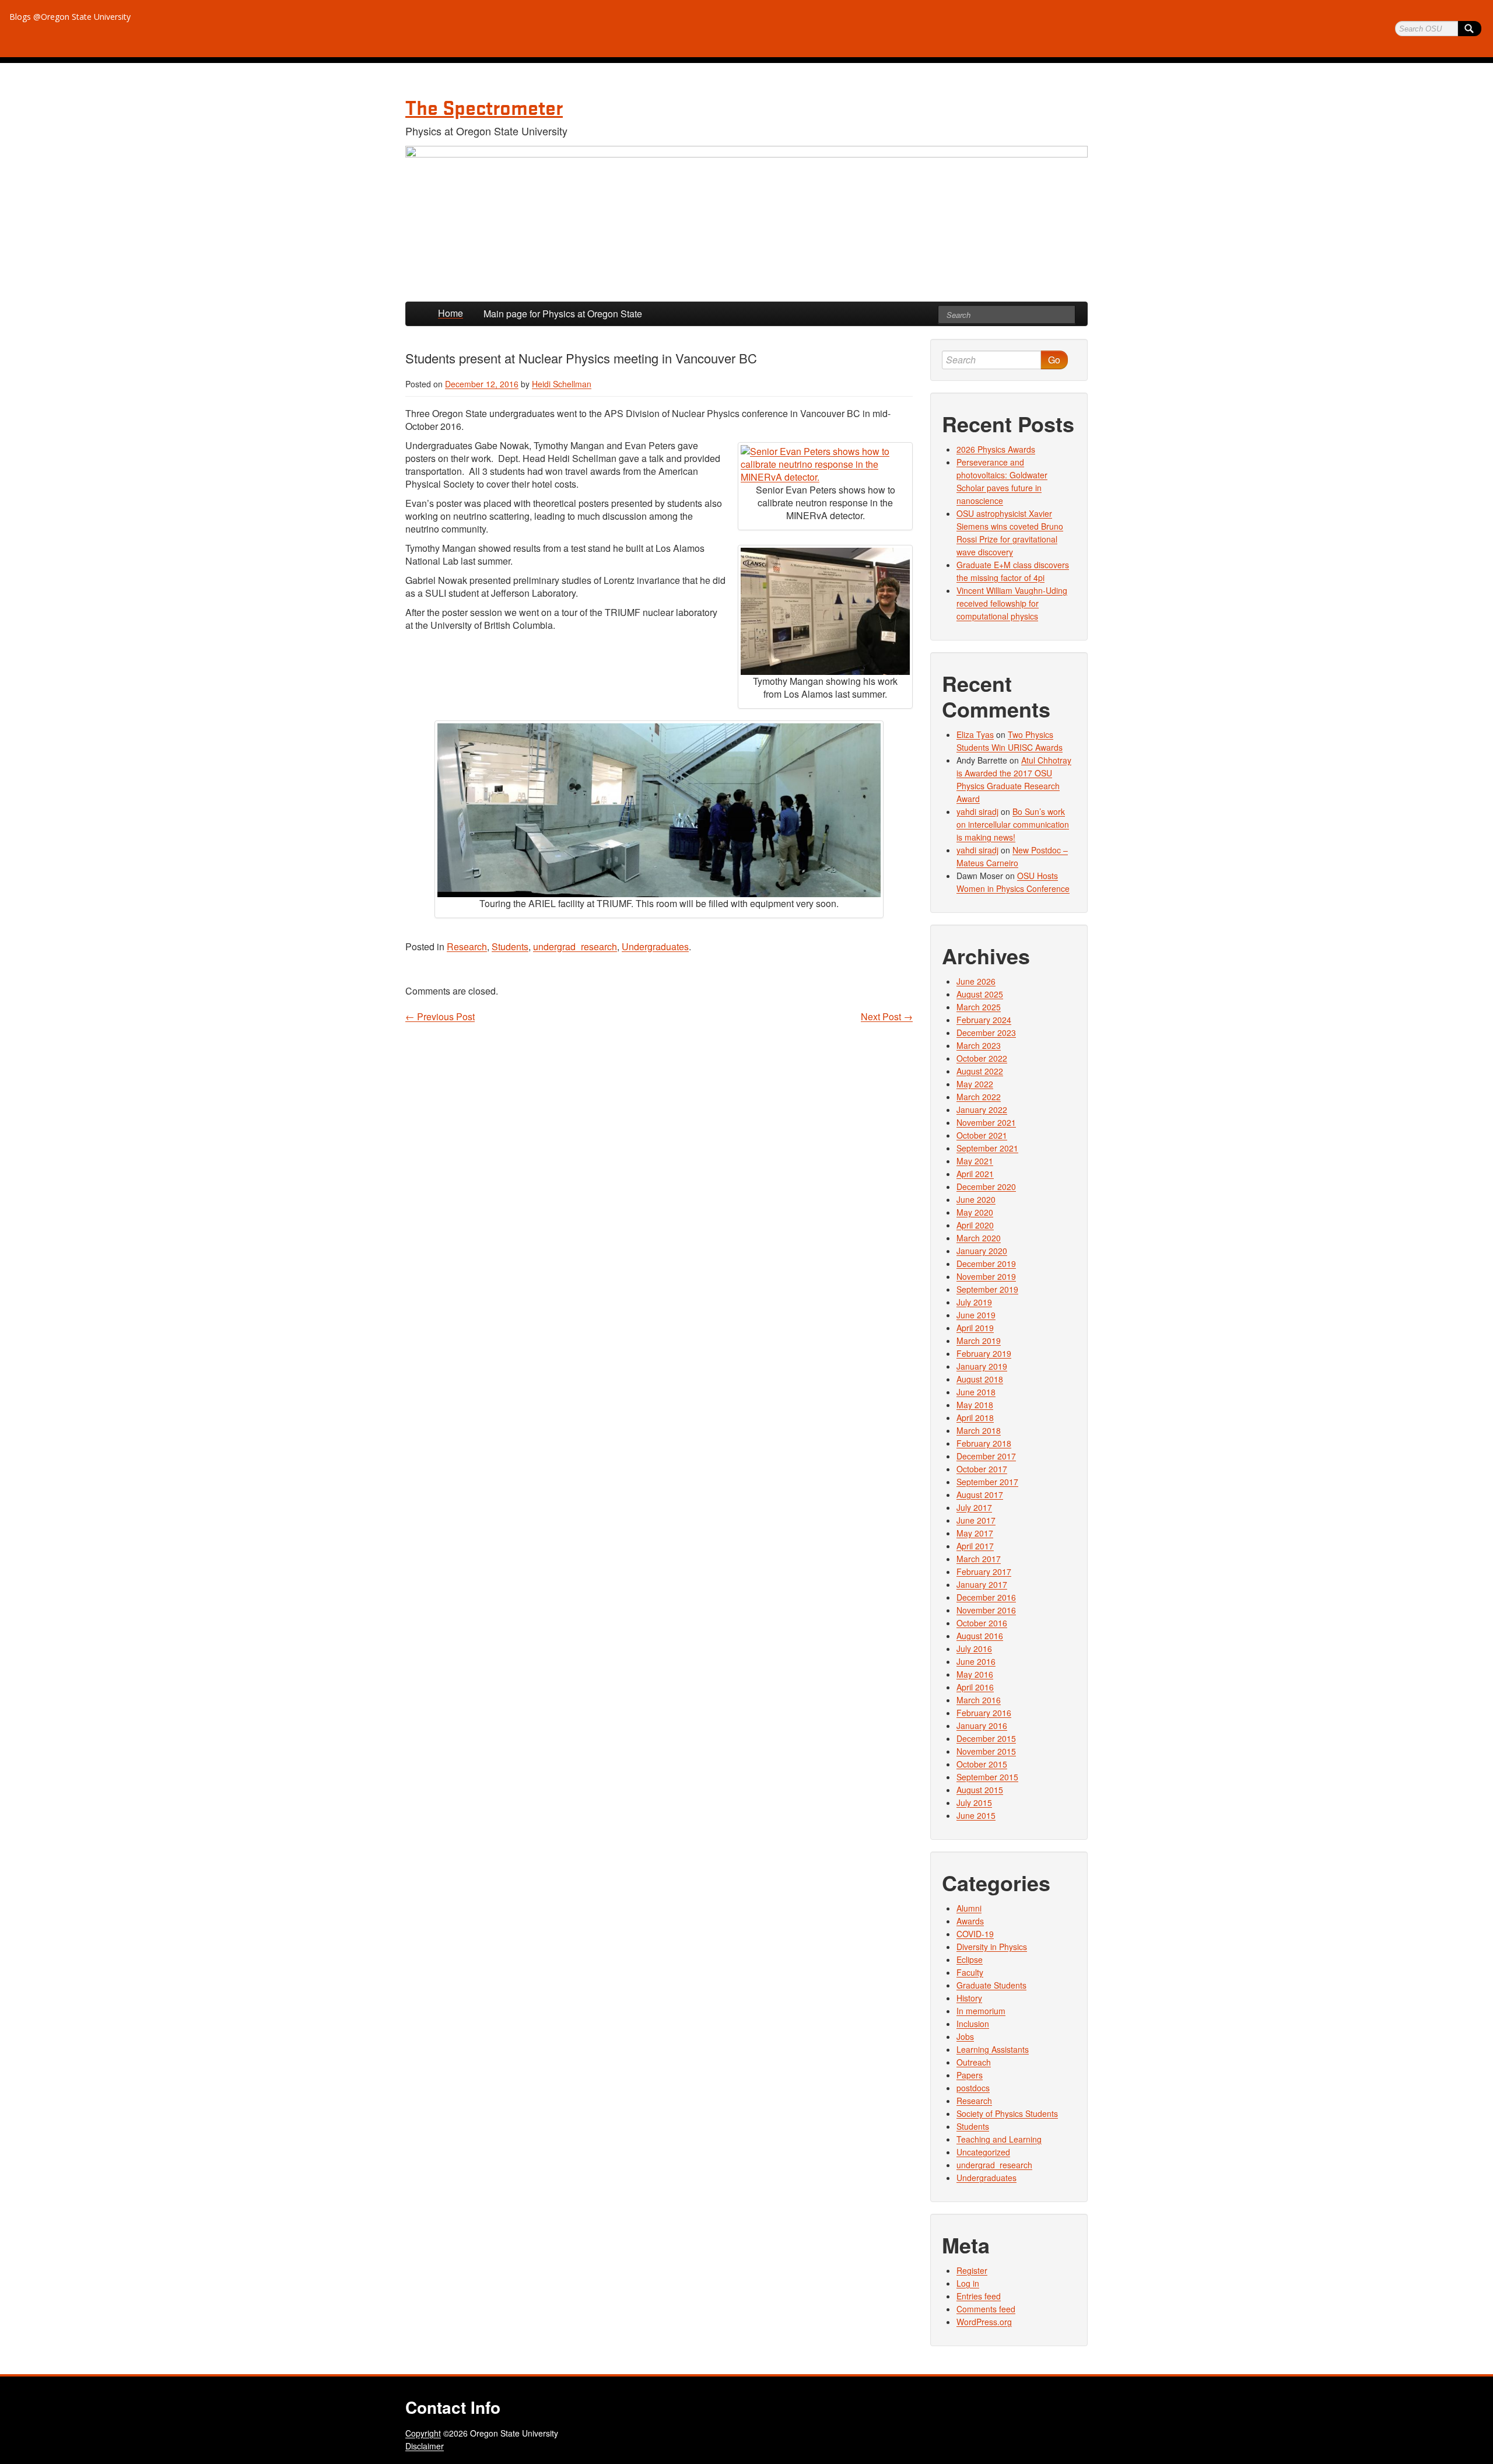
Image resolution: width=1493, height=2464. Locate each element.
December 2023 (986, 1032)
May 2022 (975, 1084)
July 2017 (974, 1507)
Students (510, 946)
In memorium (981, 2011)
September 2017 (987, 1482)
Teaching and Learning (999, 2139)
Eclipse (970, 1959)
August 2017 (980, 1494)
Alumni (969, 1908)
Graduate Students (991, 1985)
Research (467, 946)
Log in (968, 2283)
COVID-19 (975, 1934)
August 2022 (980, 1071)
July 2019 (974, 1302)
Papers (970, 2075)
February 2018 (984, 1443)
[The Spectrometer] (746, 218)
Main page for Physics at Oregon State (563, 314)
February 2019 (984, 1353)
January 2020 (982, 1251)
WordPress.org (984, 2322)
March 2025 (979, 1007)
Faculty (970, 1972)
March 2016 (979, 1700)
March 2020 (979, 1238)
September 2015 (987, 1777)
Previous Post (440, 1017)
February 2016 (984, 1713)
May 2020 (975, 1212)
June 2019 (976, 1315)
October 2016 (982, 1623)
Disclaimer (425, 2446)
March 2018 (979, 1430)
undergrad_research (575, 946)
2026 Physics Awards (996, 449)
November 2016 (986, 1610)
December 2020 (986, 1186)
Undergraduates (655, 946)
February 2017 (984, 1571)
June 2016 (976, 1661)
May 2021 (975, 1161)
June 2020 (976, 1199)
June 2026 (976, 981)
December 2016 (986, 1597)
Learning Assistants (993, 2049)
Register (972, 2270)
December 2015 (986, 1738)
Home (451, 313)
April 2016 (975, 1687)
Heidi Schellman (562, 384)
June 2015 (976, 1815)
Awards (970, 1921)
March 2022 (979, 1097)
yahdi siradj (977, 811)
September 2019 (987, 1289)
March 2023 (979, 1045)
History (969, 1998)
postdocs (973, 2088)
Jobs (965, 2036)
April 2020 (975, 1225)
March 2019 (979, 1340)
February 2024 (984, 1020)
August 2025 (980, 994)
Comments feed (986, 2309)
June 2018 (976, 1392)
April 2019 (975, 1328)
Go (1054, 360)
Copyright (423, 2433)
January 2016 (982, 1725)
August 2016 (980, 1636)
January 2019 (982, 1366)
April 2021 (975, 1174)
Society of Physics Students (1007, 2113)
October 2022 (982, 1058)
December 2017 (986, 1456)
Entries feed (979, 2296)
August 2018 (980, 1379)
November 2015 (986, 1751)
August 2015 (980, 1790)
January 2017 (982, 1584)
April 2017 (975, 1546)
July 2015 (974, 1803)
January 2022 (982, 1109)
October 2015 (982, 1764)
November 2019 (986, 1276)
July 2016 (974, 1648)
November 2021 (986, 1122)
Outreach (974, 2062)
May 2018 (975, 1405)
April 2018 (975, 1417)
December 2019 (986, 1263)
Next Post (887, 1017)
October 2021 (982, 1135)
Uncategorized (983, 2152)
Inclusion (973, 2024)
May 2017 (975, 1533)
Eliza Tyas (975, 734)
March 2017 (979, 1559)
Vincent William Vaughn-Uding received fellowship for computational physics (1012, 603)
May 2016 (975, 1674)
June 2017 (976, 1520)
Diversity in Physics (992, 1947)
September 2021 (987, 1148)
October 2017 (982, 1469)
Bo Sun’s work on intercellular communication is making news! (1013, 824)
